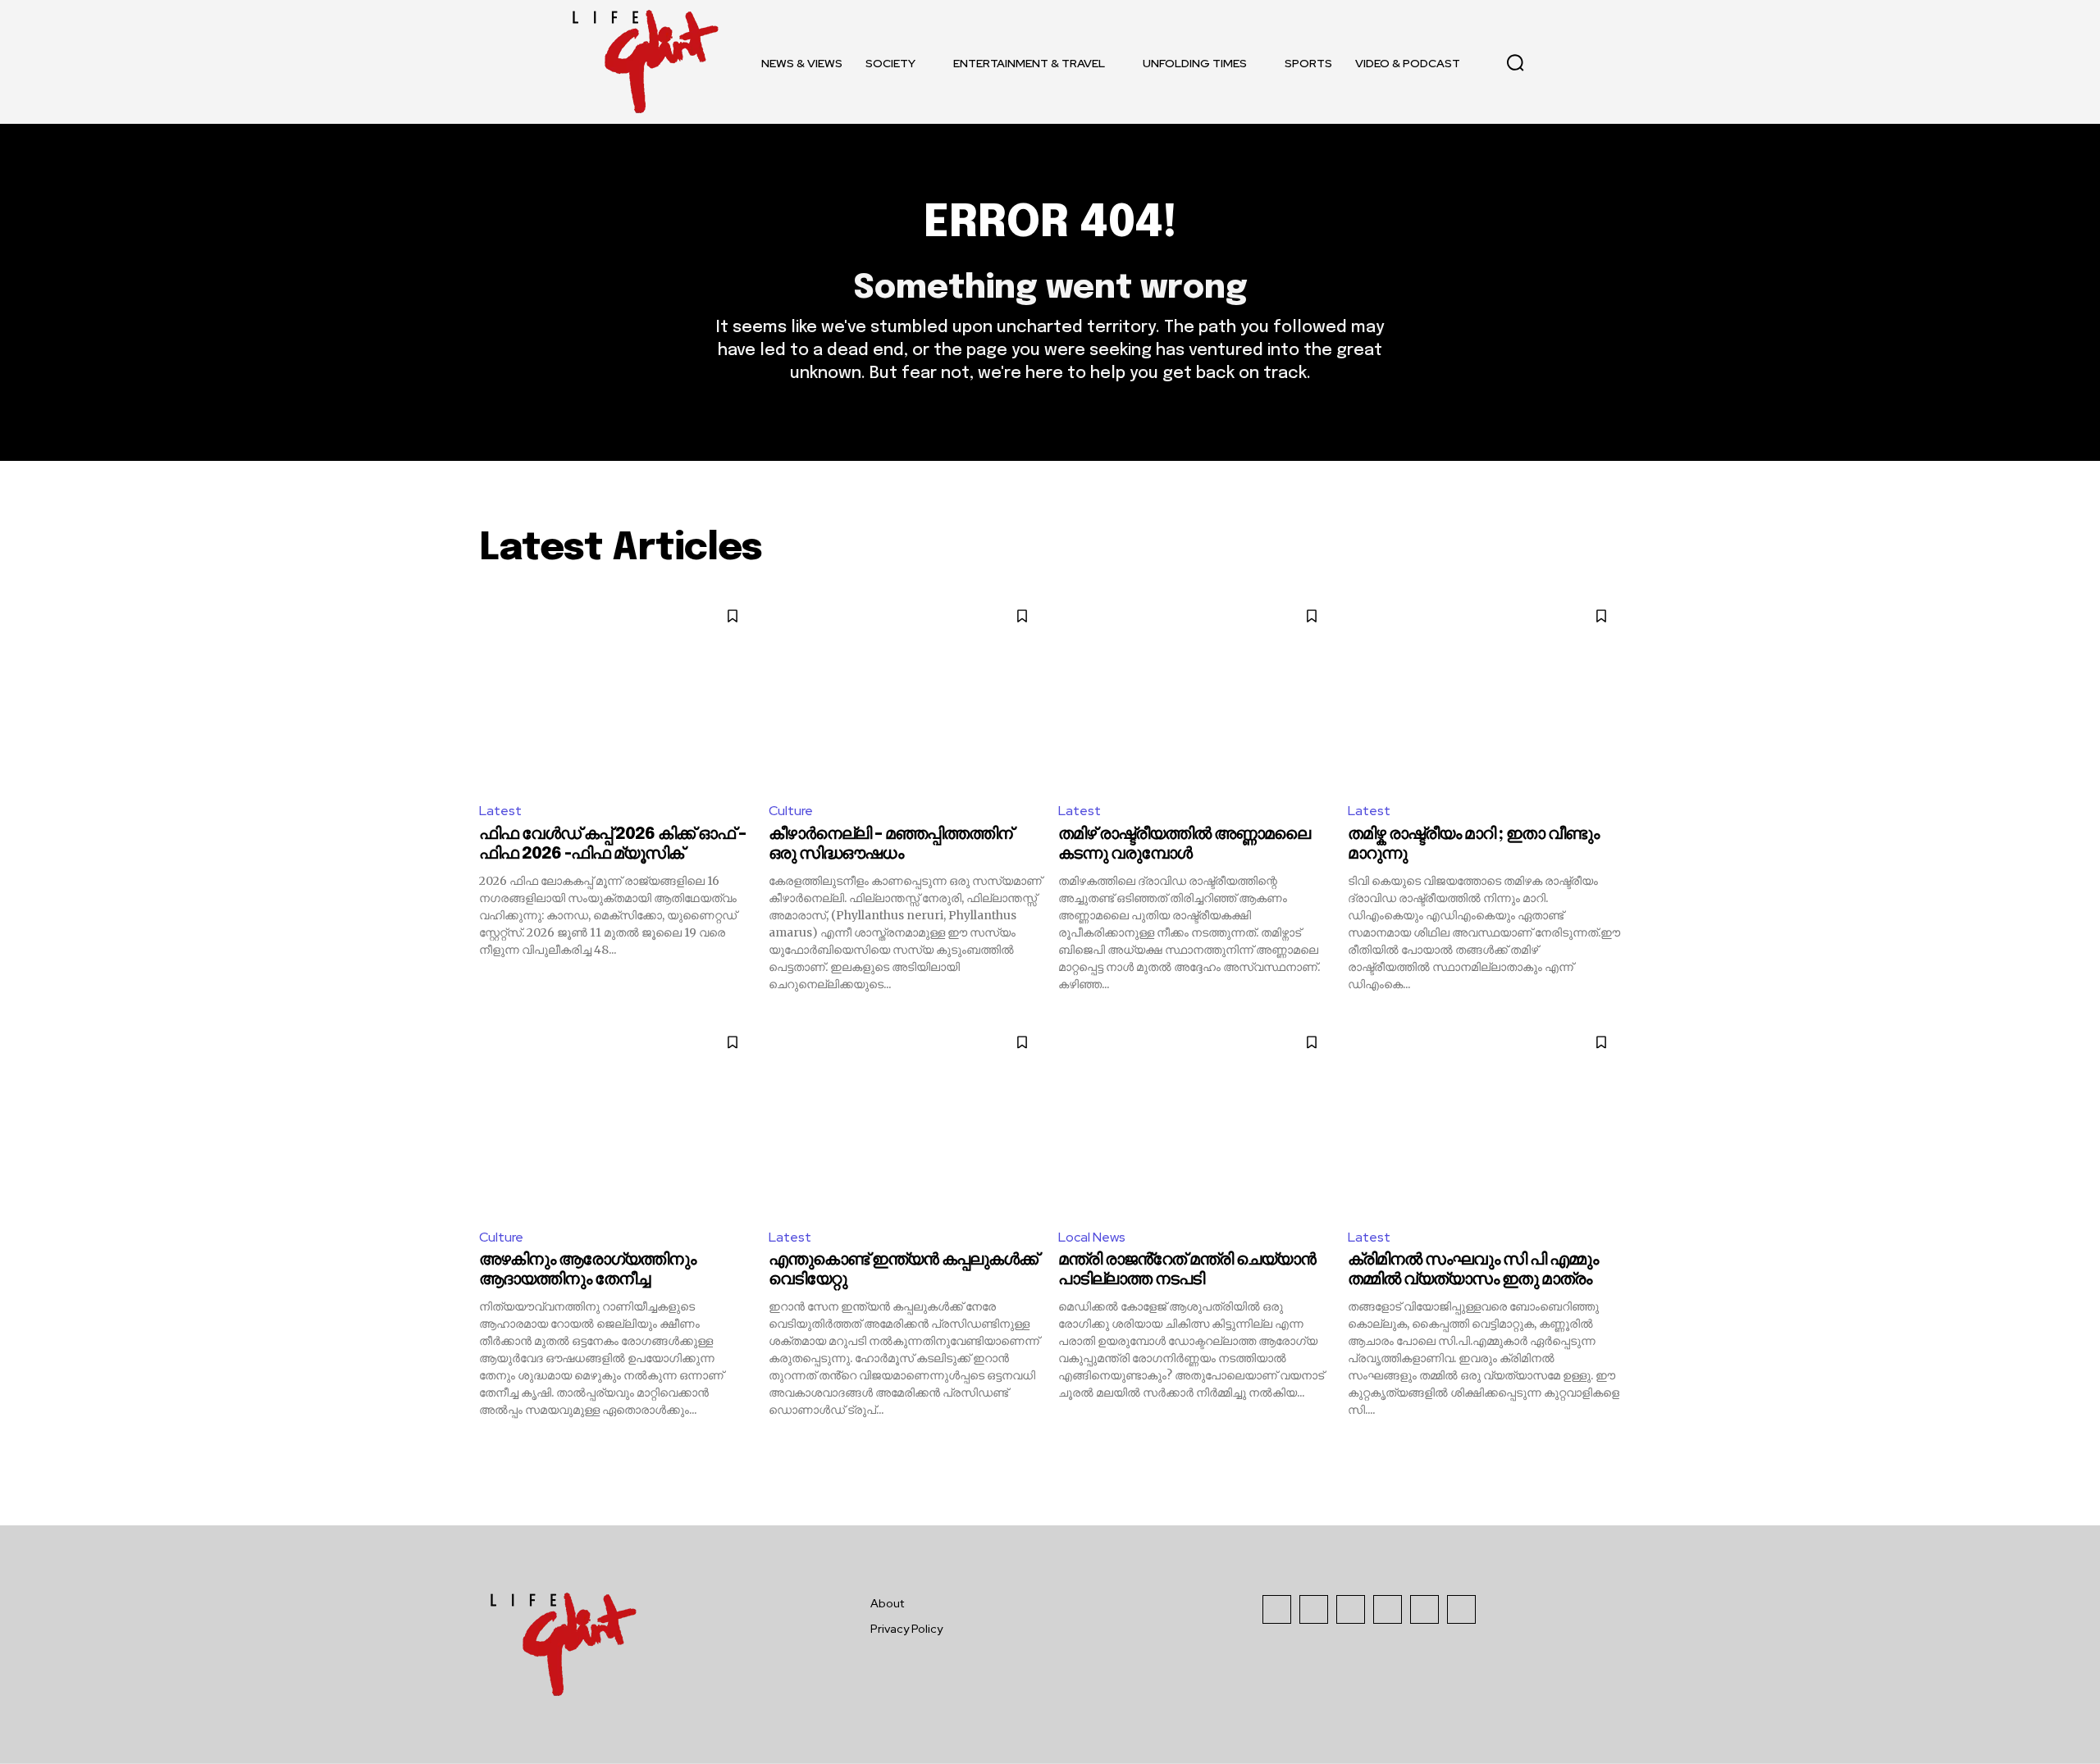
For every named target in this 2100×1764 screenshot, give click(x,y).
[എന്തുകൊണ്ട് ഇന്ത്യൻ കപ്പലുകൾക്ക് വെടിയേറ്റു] (905, 1118)
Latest (500, 811)
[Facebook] (1277, 1609)
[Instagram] (1314, 1609)
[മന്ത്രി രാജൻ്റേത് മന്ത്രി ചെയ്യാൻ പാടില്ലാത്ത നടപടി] (1195, 1118)
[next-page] (1611, 1447)
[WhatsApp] (1461, 1609)
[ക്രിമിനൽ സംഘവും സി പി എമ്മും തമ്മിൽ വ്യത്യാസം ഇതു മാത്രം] (1484, 1118)
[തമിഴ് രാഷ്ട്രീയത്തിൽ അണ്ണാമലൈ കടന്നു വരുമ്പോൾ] (1195, 692)
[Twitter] (1424, 1609)
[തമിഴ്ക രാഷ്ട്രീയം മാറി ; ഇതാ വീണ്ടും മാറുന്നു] (1484, 692)
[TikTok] (1351, 1609)
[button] (1515, 62)
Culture (791, 811)
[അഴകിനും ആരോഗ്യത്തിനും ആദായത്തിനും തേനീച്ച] (616, 1118)
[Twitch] (1388, 1609)
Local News (1092, 1237)
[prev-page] (489, 1447)
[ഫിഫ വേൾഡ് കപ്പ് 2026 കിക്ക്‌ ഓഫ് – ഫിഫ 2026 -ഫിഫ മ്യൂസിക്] (616, 692)
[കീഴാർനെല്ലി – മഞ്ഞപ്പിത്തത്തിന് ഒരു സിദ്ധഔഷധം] (905, 692)
